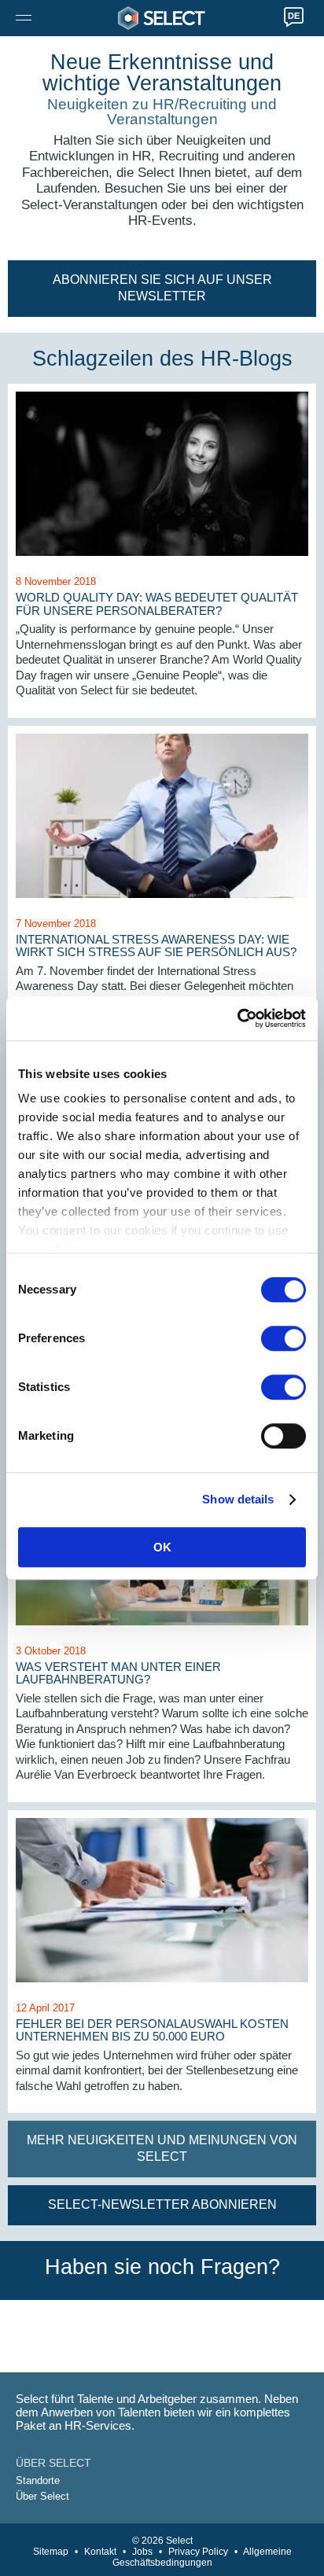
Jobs (142, 2552)
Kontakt (100, 2552)
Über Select (42, 2496)
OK (162, 1547)
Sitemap (51, 2552)
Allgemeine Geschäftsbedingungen (202, 2557)
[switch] (283, 1338)
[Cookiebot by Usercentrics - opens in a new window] (237, 1018)
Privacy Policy (198, 2552)
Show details (238, 1499)
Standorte (38, 2480)
